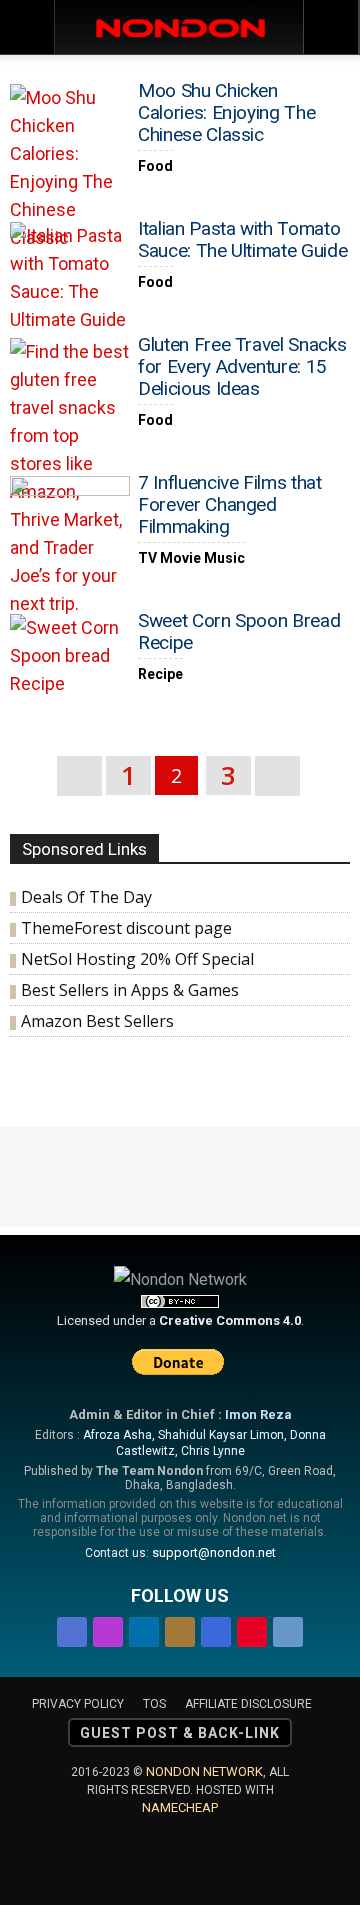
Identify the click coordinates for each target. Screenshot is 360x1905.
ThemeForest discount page (126, 928)
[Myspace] (216, 1628)
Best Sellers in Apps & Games (130, 990)
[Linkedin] (144, 1628)
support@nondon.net (214, 1552)
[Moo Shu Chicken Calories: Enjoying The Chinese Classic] (70, 168)
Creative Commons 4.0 (230, 1320)
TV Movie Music (191, 558)
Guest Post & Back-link (180, 1733)
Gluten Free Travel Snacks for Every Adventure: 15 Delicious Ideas (242, 366)
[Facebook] (72, 1628)
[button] (332, 27)
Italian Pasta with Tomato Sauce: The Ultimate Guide (242, 239)
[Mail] (180, 1628)
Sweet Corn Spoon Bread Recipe (239, 631)
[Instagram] (108, 1628)
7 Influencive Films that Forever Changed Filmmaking (230, 504)
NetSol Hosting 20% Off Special (137, 959)
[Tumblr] (288, 1628)
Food (155, 166)
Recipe (160, 674)
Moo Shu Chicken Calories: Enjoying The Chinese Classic (226, 112)
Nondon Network (204, 1771)
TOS (154, 1704)
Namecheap (180, 1807)
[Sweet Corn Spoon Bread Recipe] (70, 657)
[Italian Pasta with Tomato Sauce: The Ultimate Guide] (70, 278)
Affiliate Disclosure (248, 1704)
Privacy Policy (78, 1704)
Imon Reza (258, 1414)
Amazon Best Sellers (97, 1021)
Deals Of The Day (86, 897)
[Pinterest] (252, 1628)
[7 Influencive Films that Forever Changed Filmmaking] (70, 519)
